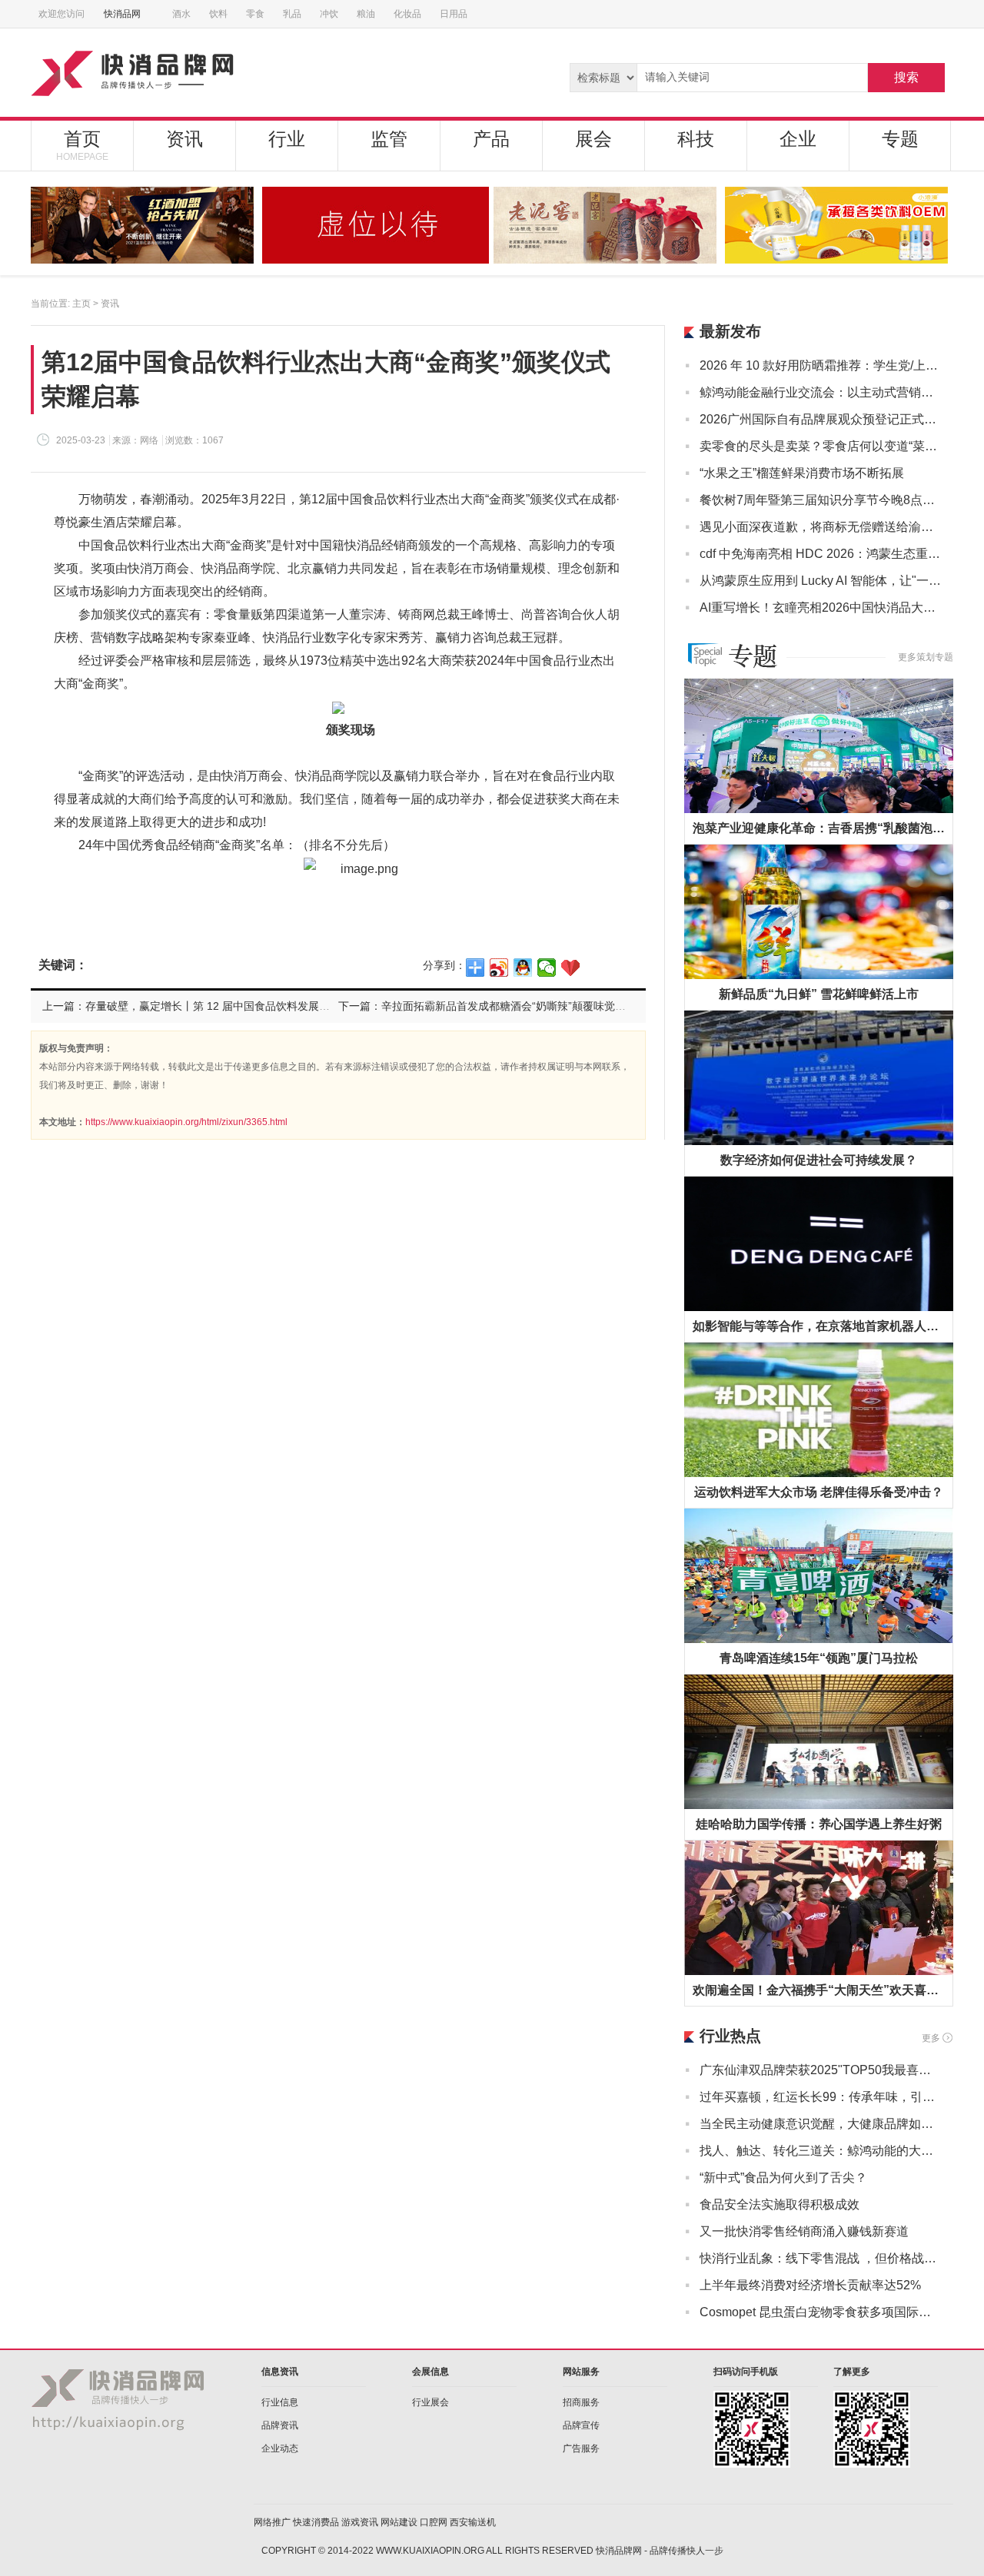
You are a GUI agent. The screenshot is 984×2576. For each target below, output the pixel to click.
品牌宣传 (581, 2425)
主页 (81, 304)
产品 (491, 139)
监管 (389, 139)
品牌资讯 (280, 2425)
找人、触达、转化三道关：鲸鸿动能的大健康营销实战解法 (821, 2151)
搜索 (906, 77)
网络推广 (272, 2522)
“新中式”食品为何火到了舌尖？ (783, 2178)
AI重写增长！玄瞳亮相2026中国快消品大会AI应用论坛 (821, 607)
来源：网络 (135, 440)
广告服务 (581, 2448)
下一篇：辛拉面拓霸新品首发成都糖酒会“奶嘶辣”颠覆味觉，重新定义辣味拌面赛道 (536, 1006)
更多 (931, 2038)
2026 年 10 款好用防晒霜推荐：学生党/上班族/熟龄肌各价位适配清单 (821, 365)
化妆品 (407, 14)
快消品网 (122, 14)
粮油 (366, 14)
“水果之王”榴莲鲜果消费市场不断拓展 (802, 473)
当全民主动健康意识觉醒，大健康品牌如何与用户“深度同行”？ (821, 2124)
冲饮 (329, 14)
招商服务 (581, 2402)
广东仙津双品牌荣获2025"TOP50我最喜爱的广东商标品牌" (821, 2070)
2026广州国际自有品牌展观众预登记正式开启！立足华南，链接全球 (821, 419)
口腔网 (434, 2522)
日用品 (454, 14)
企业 (798, 139)
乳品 (292, 14)
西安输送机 (473, 2522)
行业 (287, 139)
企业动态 (280, 2448)
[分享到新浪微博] (499, 968)
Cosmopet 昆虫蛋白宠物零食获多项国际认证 (821, 2312)
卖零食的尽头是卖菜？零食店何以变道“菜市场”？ (821, 446)
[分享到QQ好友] (523, 968)
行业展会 (430, 2402)
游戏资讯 (360, 2522)
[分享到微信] (547, 968)
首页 (82, 145)
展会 (593, 139)
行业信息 (280, 2402)
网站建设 (399, 2522)
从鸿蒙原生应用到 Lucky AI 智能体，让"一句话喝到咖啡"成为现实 (821, 581)
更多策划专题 (926, 657)
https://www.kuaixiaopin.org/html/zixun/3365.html (186, 1122)
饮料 (218, 14)
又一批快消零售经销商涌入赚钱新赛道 (804, 2231)
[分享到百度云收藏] (571, 968)
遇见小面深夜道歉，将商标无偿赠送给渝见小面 (821, 527)
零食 (255, 14)
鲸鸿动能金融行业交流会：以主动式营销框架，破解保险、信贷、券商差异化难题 (821, 392)
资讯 (184, 139)
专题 (900, 139)
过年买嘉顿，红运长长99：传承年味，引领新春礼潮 (821, 2097)
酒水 (181, 14)
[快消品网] (191, 73)
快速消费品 (316, 2522)
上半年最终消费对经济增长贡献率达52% (810, 2285)
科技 (696, 139)
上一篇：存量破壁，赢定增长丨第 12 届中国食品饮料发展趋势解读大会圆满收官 (234, 1006)
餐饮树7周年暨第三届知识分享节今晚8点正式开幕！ (821, 500)
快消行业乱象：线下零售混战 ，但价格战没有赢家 (821, 2258)
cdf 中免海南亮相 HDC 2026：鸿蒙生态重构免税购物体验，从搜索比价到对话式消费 (821, 554)
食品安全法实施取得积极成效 (780, 2204)
